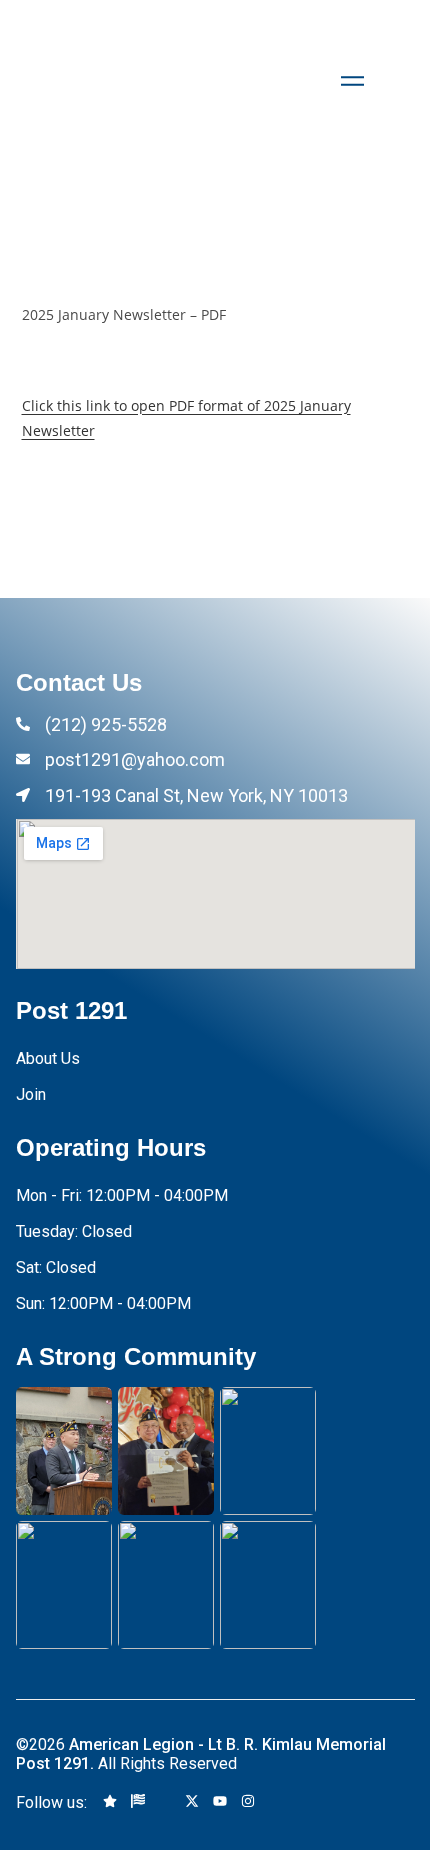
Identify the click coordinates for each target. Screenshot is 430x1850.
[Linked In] (275, 1802)
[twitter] (192, 1802)
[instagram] (248, 1802)
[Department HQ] (138, 1802)
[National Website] (110, 1802)
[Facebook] (165, 1802)
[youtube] (220, 1802)
